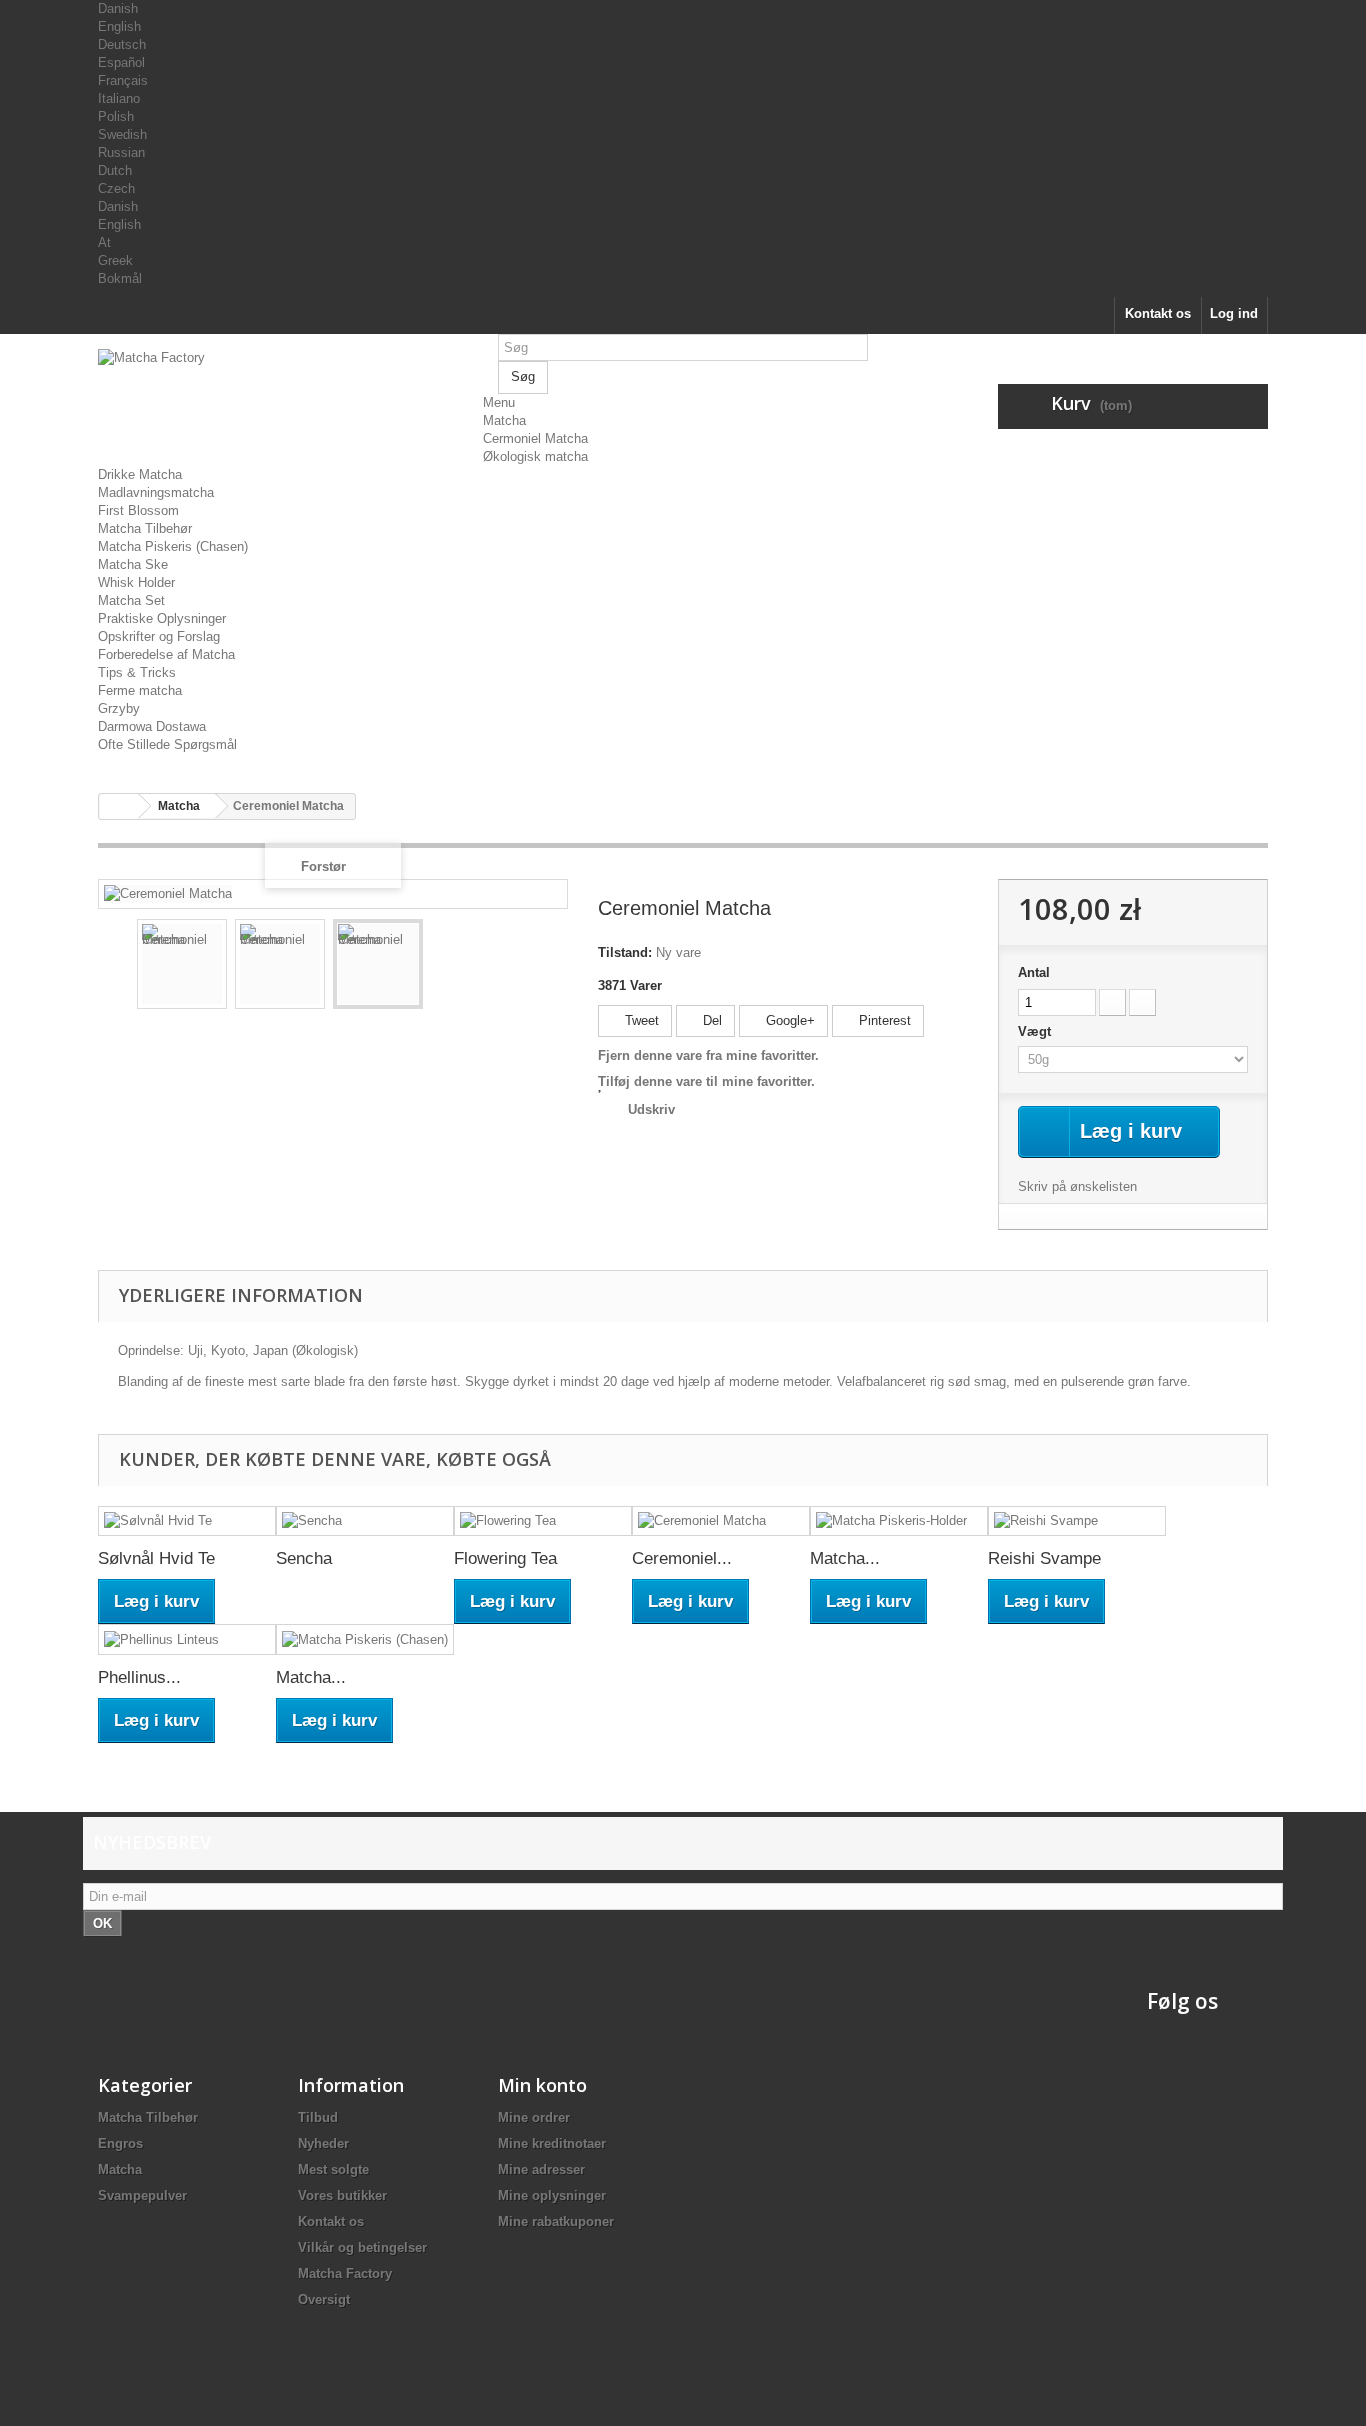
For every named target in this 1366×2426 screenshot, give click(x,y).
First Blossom (138, 510)
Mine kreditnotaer (552, 2143)
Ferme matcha (140, 690)
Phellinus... (139, 1677)
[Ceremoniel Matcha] (182, 964)
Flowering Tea (505, 1558)
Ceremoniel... (682, 1558)
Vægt (1036, 1031)
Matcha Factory (345, 2273)
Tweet (640, 1020)
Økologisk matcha (535, 456)
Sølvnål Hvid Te (156, 1558)
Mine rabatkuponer (556, 2221)
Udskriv (651, 1109)
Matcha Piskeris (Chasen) (173, 546)
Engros (120, 2143)
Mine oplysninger (552, 2195)
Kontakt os (1158, 313)
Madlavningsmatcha (156, 492)
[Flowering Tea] (543, 1521)
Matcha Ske (133, 564)
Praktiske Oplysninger (162, 618)
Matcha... (845, 1558)
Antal (1034, 972)
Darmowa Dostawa (152, 726)
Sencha (304, 1558)
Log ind (1234, 313)
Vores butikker (342, 2195)
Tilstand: (625, 952)
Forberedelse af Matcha (166, 654)
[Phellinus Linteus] (187, 1639)
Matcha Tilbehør (145, 528)
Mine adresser (541, 2169)
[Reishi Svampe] (1077, 1521)
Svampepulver (142, 2195)
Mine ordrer (534, 2117)
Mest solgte (333, 2169)
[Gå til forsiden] (119, 806)
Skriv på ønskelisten (1077, 1186)
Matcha (504, 420)
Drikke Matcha (140, 474)
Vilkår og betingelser (362, 2247)
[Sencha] (365, 1521)
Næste (539, 967)
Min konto (542, 2085)
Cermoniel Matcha (535, 438)
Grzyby (119, 708)
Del (710, 1020)
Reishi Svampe (1044, 1558)
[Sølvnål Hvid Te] (187, 1521)
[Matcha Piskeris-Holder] (899, 1521)
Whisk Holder (136, 582)
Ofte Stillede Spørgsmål (167, 744)
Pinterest (883, 1020)
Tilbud (318, 2117)
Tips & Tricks (137, 672)
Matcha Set (131, 600)
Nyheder (323, 2143)
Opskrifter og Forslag (159, 636)
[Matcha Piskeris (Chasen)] (365, 1639)
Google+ (788, 1020)
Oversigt (324, 2299)
